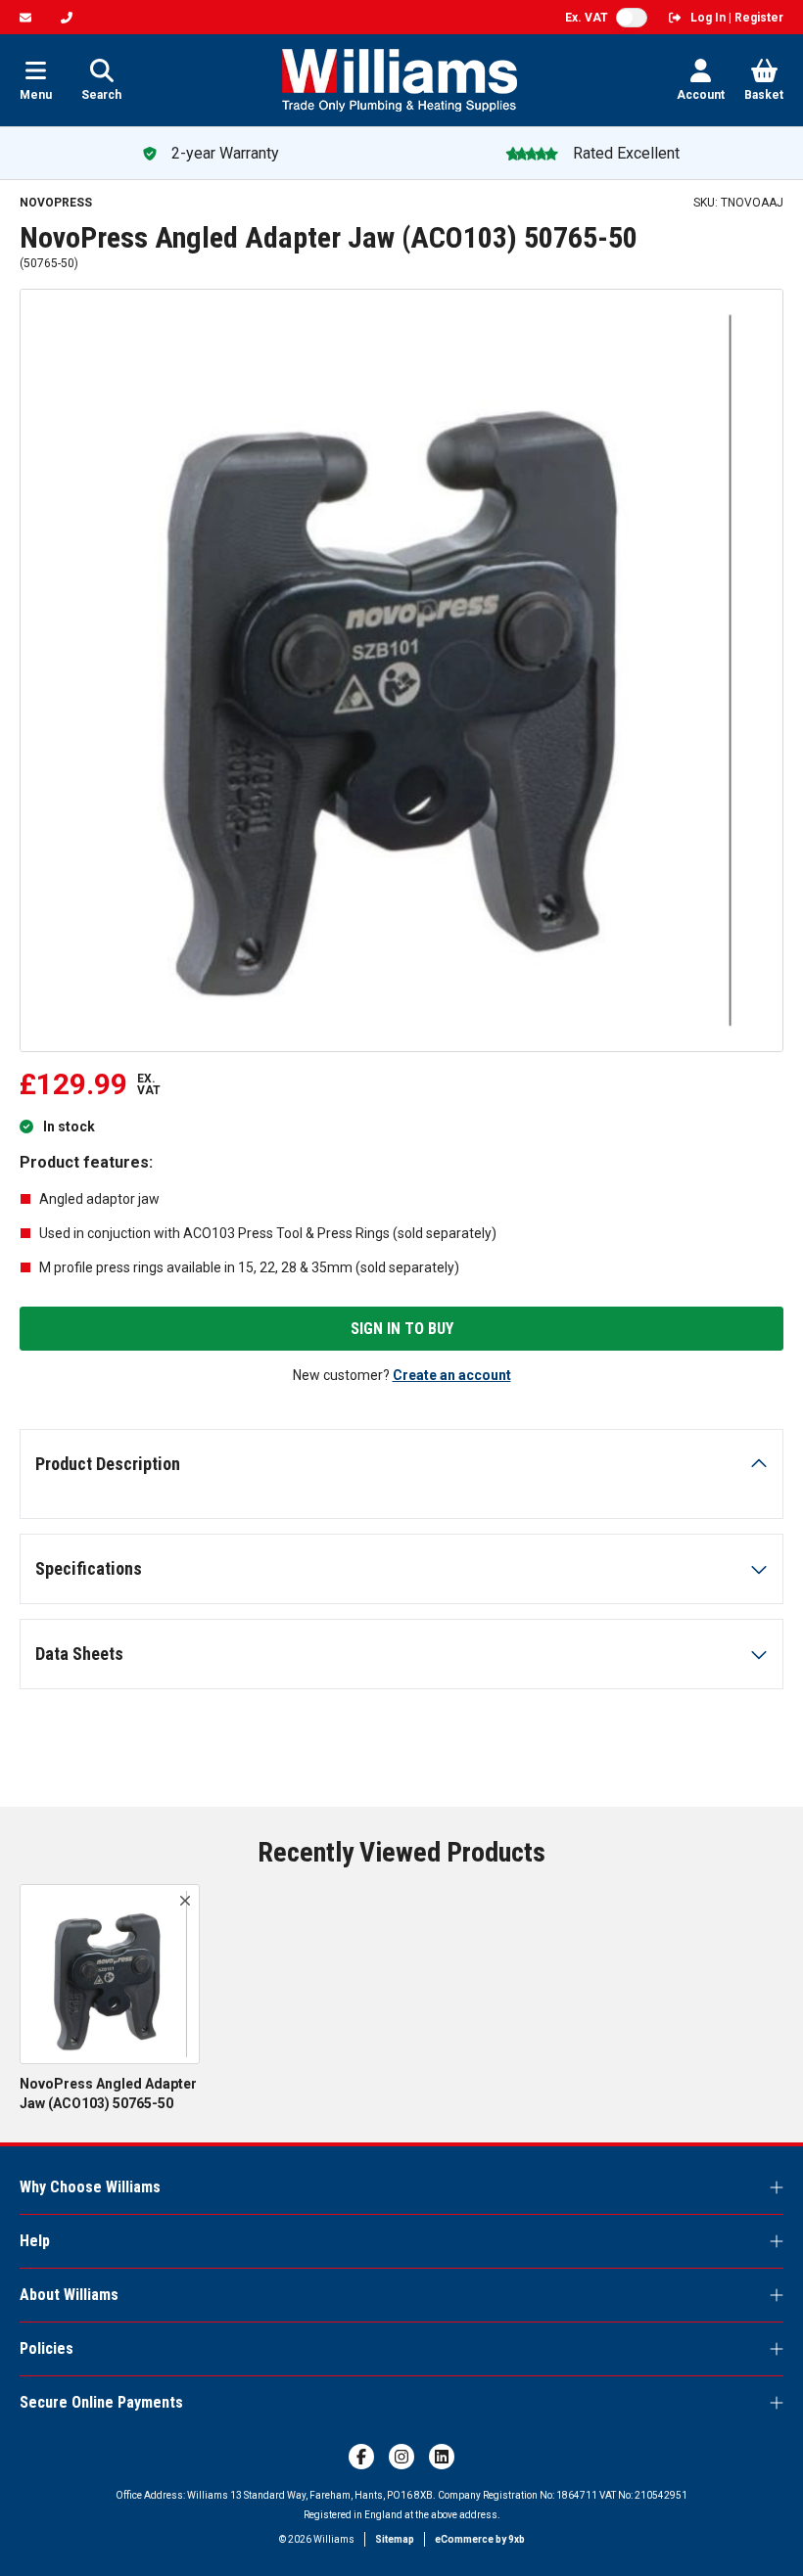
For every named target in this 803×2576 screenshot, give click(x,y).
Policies (47, 2348)
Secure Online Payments (101, 2402)
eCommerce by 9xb (480, 2539)
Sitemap (395, 2539)
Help (35, 2241)
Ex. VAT (587, 18)
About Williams (69, 2295)
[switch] (632, 18)
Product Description (108, 1464)
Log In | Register (737, 18)
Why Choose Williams (90, 2187)
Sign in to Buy (402, 1329)
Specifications (89, 1568)
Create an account (452, 1375)
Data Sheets (79, 1654)
